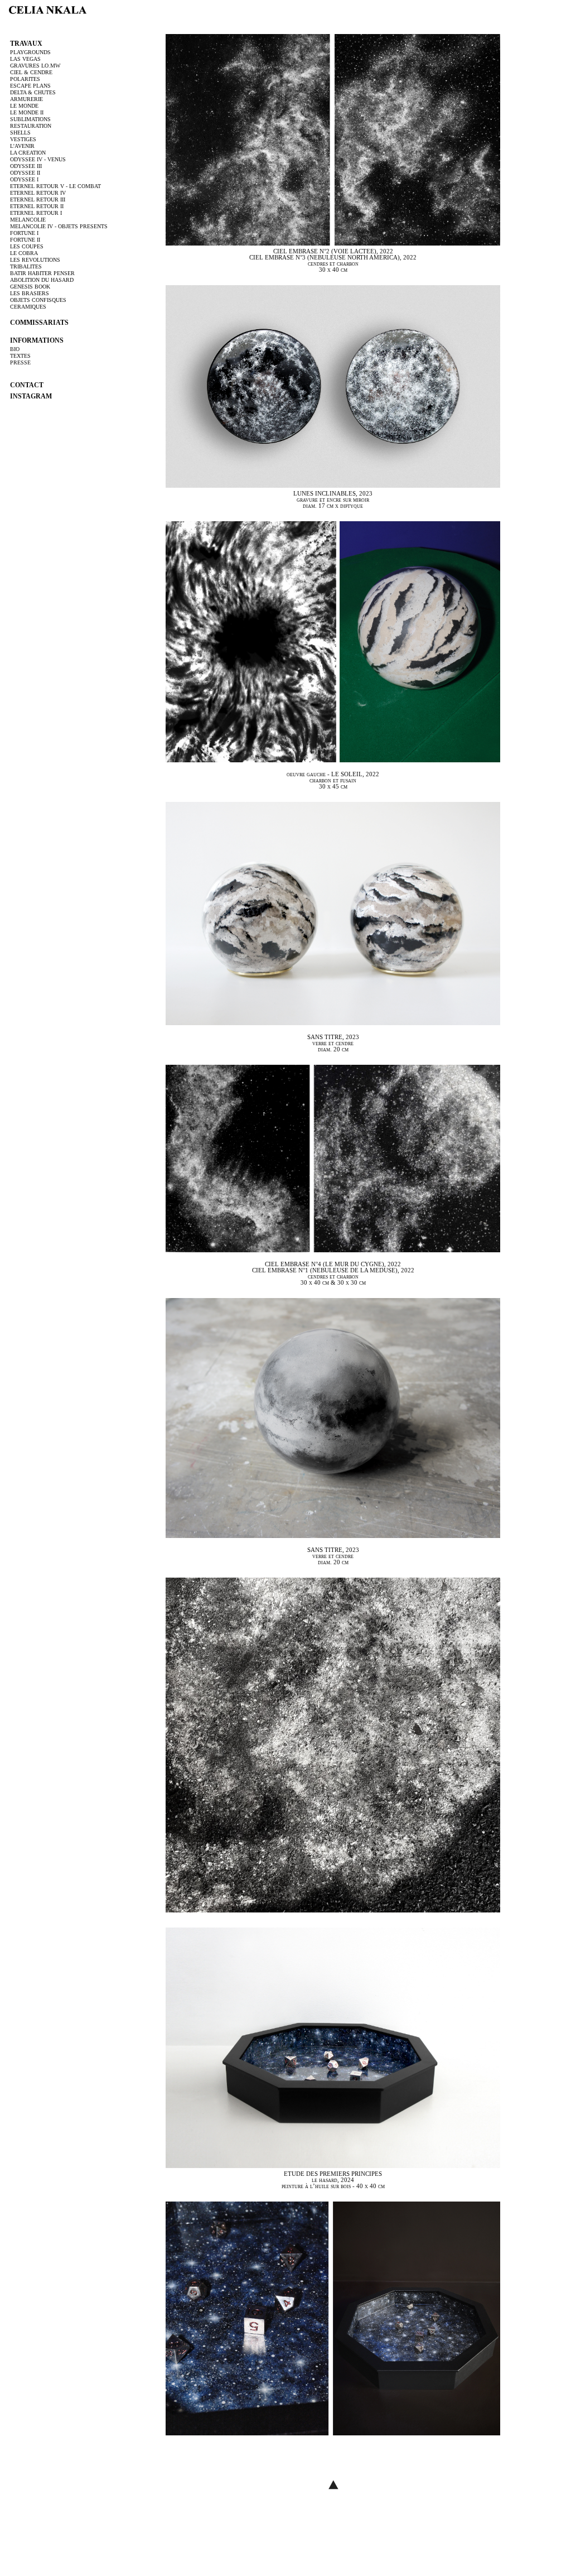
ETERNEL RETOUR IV (38, 193)
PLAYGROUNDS (30, 52)
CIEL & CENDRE (31, 72)
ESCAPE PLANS (30, 86)
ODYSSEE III (26, 166)
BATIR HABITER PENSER (42, 273)
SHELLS (20, 133)
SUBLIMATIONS (30, 119)
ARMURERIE (26, 99)
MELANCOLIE (28, 220)
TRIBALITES (26, 266)
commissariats (39, 323)
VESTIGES (23, 139)
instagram (31, 396)
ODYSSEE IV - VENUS (38, 159)
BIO (15, 349)
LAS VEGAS (25, 59)
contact (27, 385)
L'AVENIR (22, 146)
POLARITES (25, 79)
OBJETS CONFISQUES (38, 300)
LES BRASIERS (30, 293)
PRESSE (20, 362)
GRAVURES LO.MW (35, 66)
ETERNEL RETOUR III (38, 200)
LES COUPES (27, 246)
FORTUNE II (25, 240)
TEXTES (20, 356)
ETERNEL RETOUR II (37, 206)
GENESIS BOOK (30, 287)
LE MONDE (24, 106)
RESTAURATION (31, 126)
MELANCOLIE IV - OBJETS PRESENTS (59, 226)
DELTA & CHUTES (33, 92)
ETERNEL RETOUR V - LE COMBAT (55, 186)
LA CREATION (28, 153)
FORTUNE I (24, 233)
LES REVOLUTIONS (35, 260)
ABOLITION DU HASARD (42, 280)
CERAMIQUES (28, 307)
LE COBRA (24, 253)
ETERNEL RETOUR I (36, 213)
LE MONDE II (27, 112)
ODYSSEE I (24, 179)
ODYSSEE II (25, 173)
